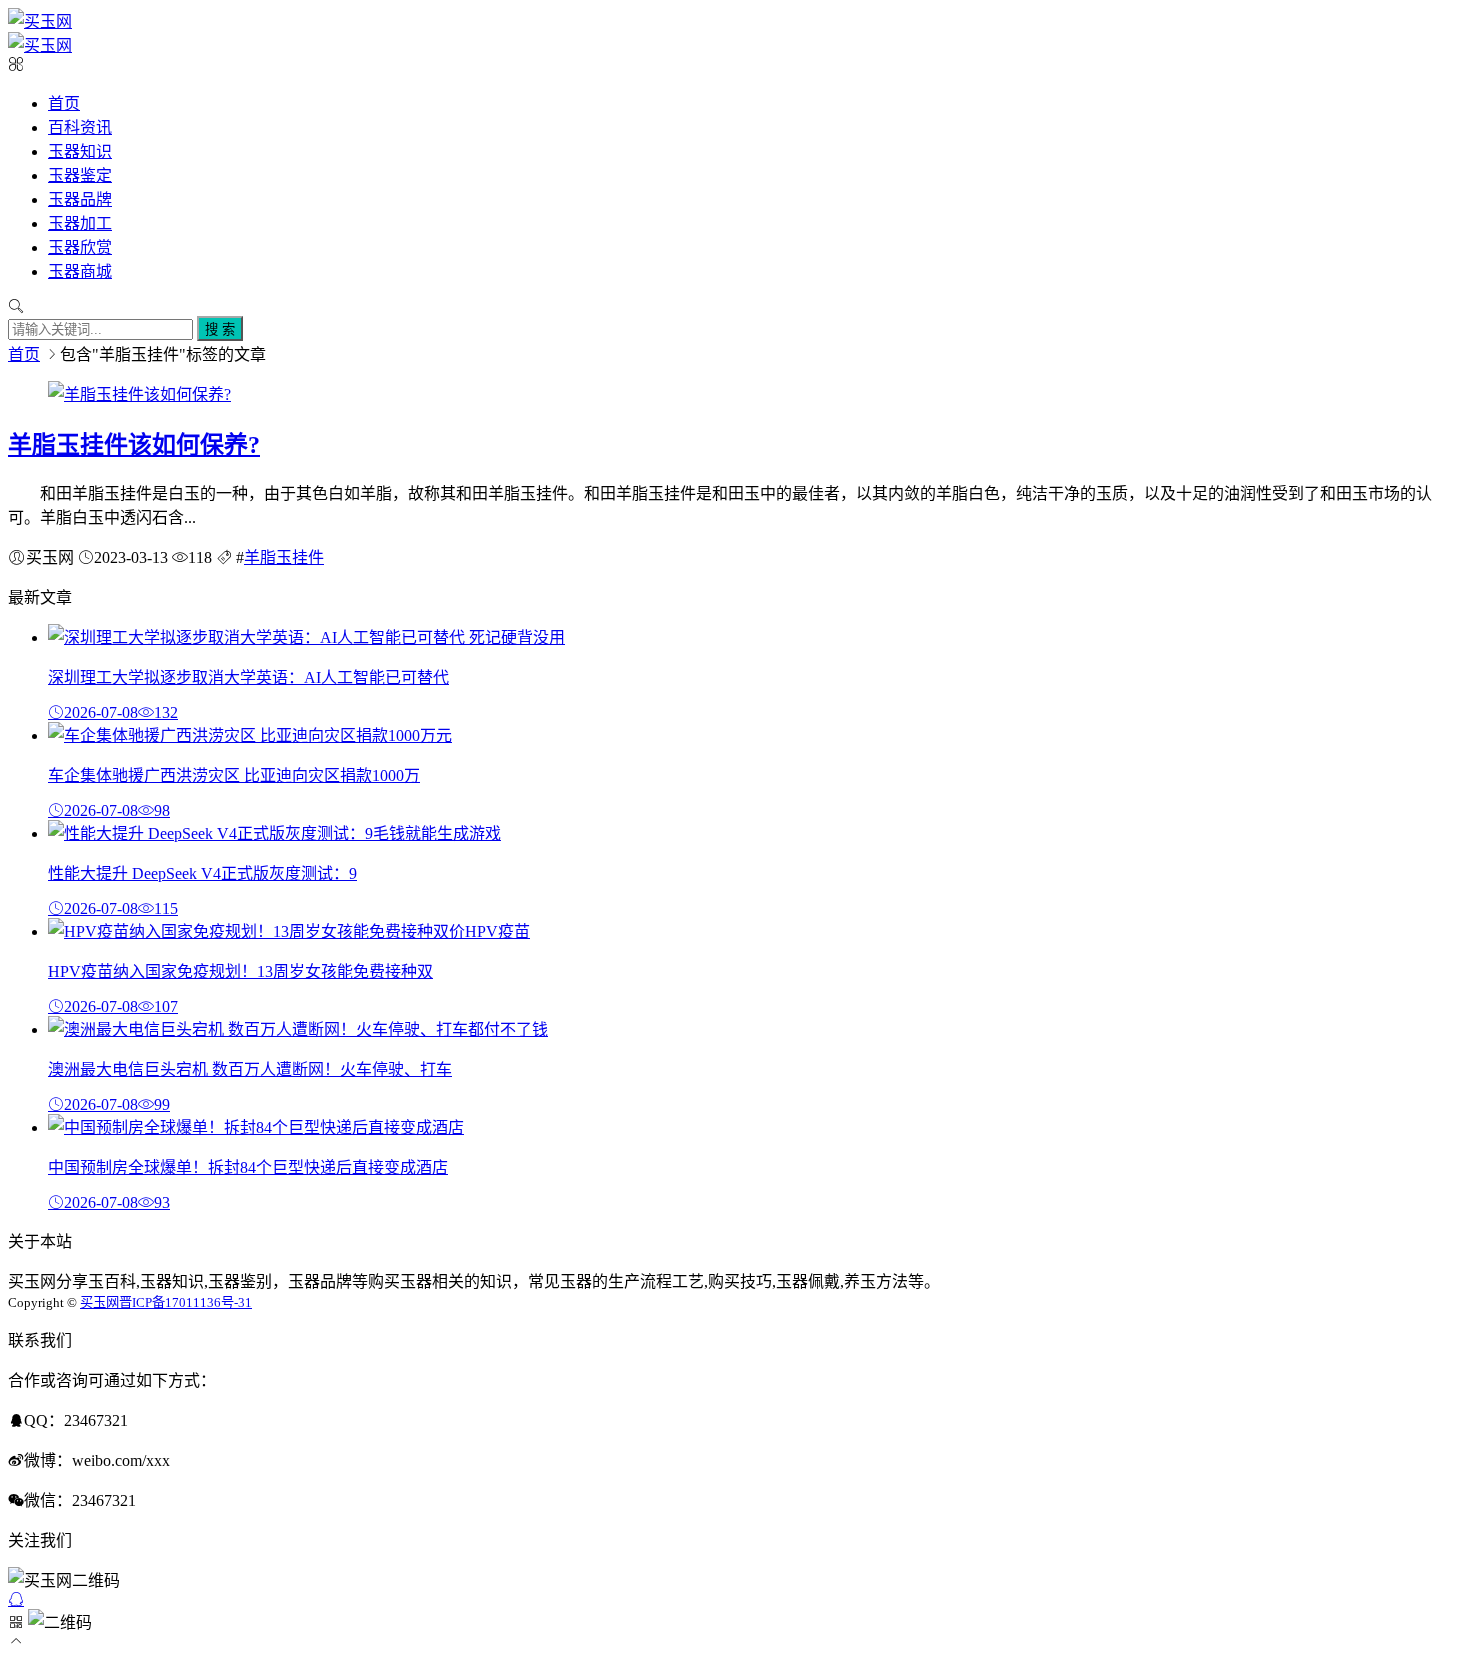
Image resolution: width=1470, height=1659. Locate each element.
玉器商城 (80, 271)
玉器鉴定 (80, 175)
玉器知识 (80, 151)
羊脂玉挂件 (284, 557)
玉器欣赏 (80, 247)
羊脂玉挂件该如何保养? (134, 445)
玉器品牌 (80, 199)
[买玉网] (40, 21)
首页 (64, 103)
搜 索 (220, 329)
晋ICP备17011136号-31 (185, 1302)
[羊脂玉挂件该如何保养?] (139, 394)
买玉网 (99, 1302)
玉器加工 (80, 223)
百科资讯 (80, 127)
